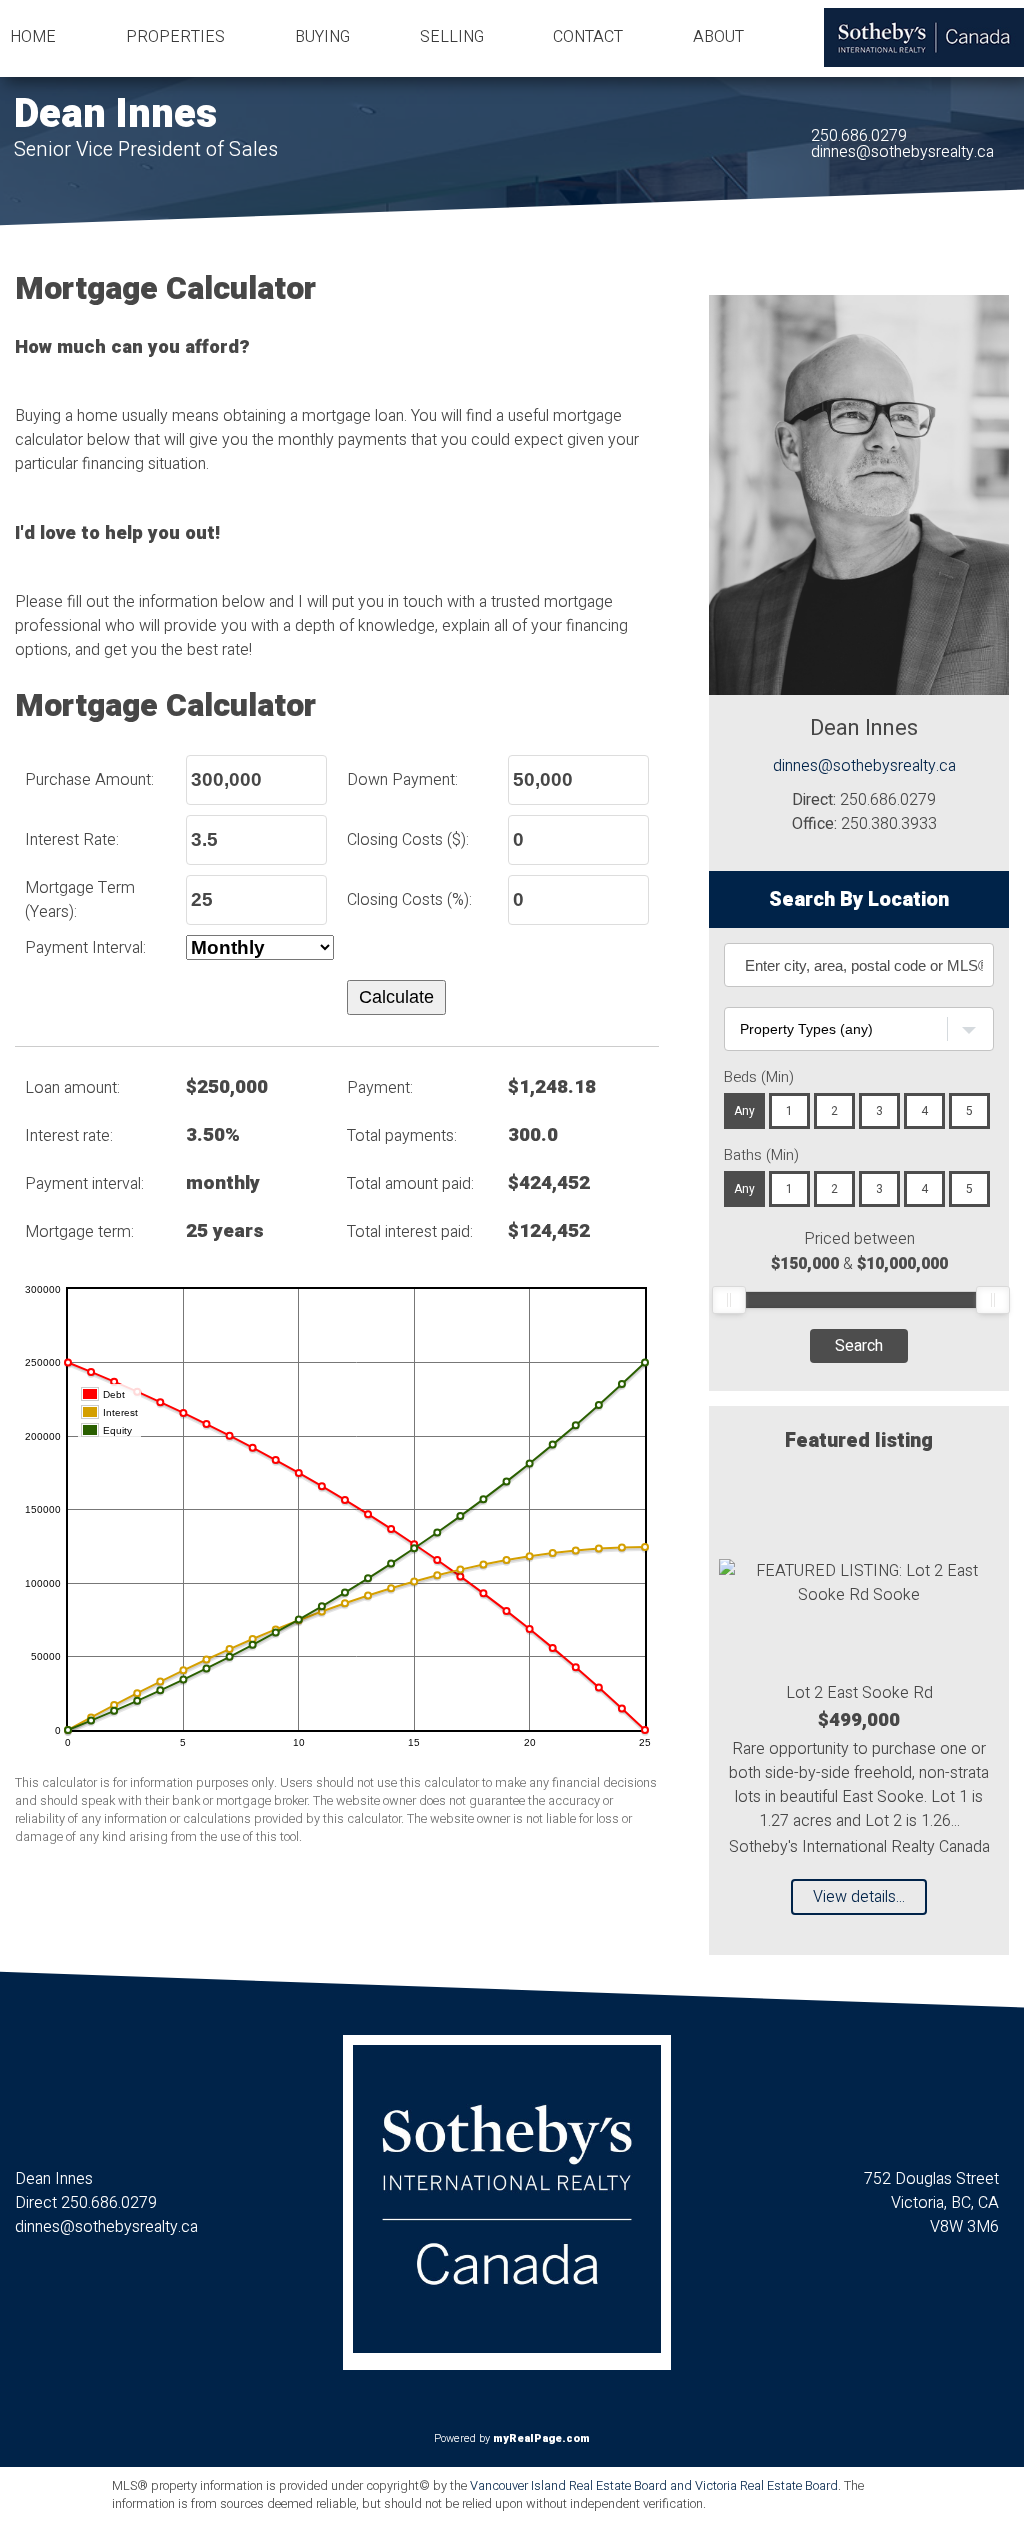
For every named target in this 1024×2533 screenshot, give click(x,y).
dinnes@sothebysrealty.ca (902, 152)
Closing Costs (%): (409, 900)
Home (33, 37)
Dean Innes (115, 114)
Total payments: (402, 1136)
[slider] (729, 1300)
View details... (859, 1897)
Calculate (396, 997)
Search (859, 1346)
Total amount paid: (410, 1184)
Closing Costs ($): (408, 840)
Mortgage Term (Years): (80, 900)
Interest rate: (69, 1136)
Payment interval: (84, 1184)
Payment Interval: (85, 948)
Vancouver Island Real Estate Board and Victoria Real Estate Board (654, 2486)
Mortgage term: (79, 1232)
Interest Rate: (72, 840)
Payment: (380, 1088)
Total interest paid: (410, 1232)
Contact (588, 37)
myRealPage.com (541, 2438)
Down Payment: (402, 780)
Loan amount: (72, 1088)
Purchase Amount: (89, 780)
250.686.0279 (859, 136)
